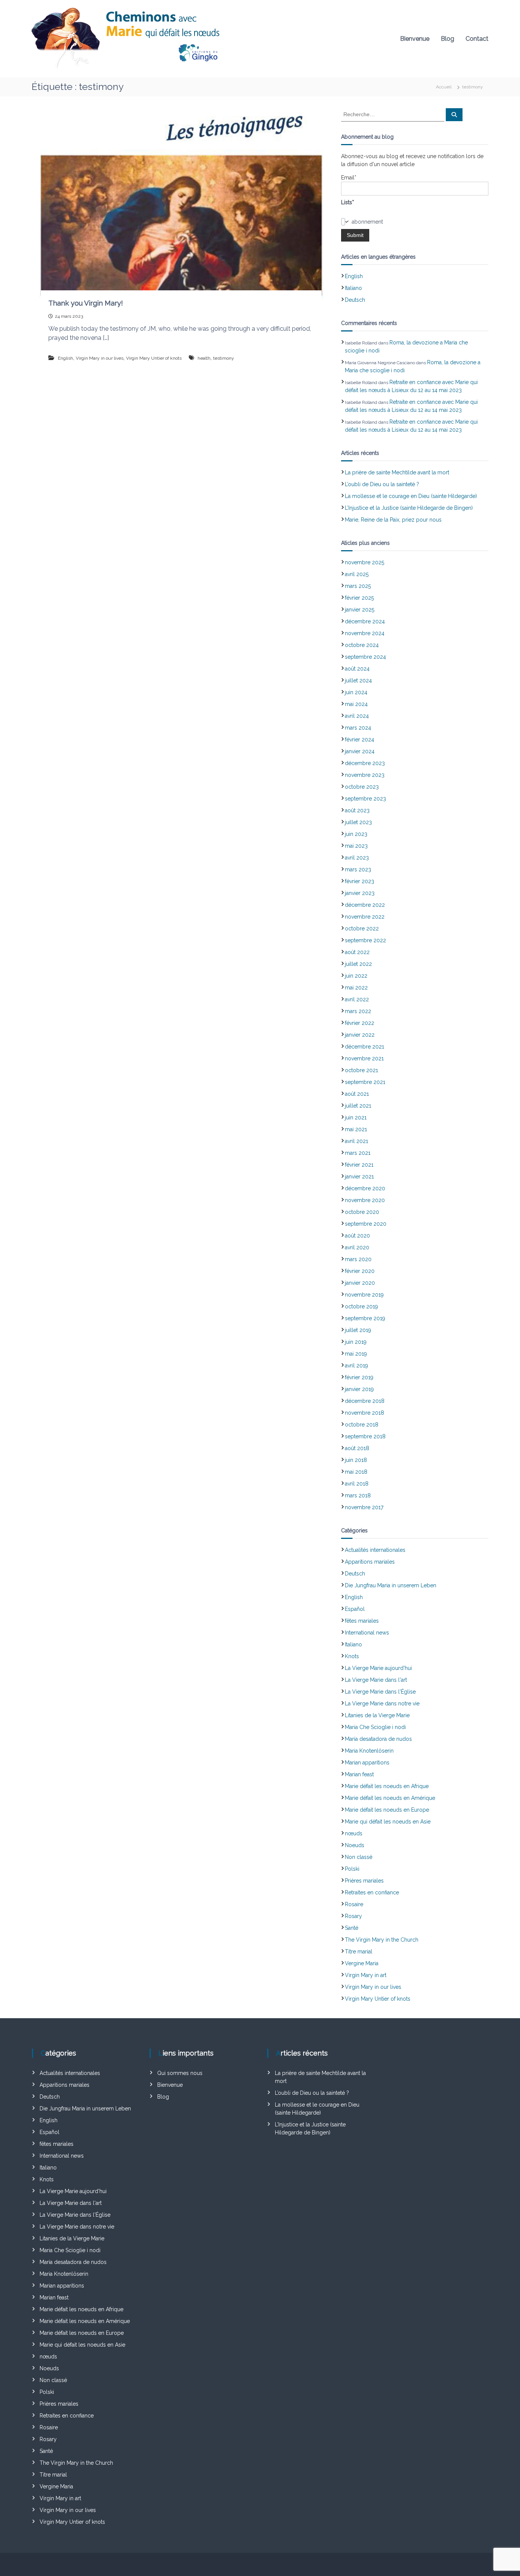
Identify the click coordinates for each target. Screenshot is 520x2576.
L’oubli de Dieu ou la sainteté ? (382, 484)
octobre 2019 (361, 1306)
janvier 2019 (359, 1389)
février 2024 (360, 740)
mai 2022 (356, 988)
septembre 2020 (366, 1224)
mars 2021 (358, 1153)
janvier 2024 (360, 751)
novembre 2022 (365, 917)
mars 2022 (358, 1011)
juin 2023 (356, 834)
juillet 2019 (358, 1330)
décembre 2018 (365, 1401)
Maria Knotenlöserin (369, 1751)
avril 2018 (357, 1484)
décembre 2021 (364, 1047)
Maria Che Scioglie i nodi (375, 1727)
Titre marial (359, 1952)
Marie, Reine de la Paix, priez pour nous (393, 520)
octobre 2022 (362, 929)
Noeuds (355, 1845)
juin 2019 (356, 1342)
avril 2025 (357, 574)
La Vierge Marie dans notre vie (382, 1703)
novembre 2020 (365, 1200)
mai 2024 (356, 704)
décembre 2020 (365, 1188)
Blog (447, 39)
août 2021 (357, 1094)
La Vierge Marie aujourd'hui (378, 1668)
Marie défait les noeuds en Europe (387, 1810)
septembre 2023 (365, 799)
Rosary (353, 1916)
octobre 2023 (362, 787)
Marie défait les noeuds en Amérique (390, 1798)
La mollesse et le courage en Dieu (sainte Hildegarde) (411, 496)
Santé (352, 1928)
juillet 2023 (358, 822)
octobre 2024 (362, 645)
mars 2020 (358, 1259)
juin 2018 (356, 1460)
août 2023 (357, 810)
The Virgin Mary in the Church (382, 1940)
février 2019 (359, 1377)
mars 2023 (358, 869)
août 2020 (357, 1236)
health (204, 358)
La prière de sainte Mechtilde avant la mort (397, 472)
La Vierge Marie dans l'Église (380, 1692)
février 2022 (360, 1023)
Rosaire (354, 1904)
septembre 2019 (365, 1318)
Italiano (353, 288)
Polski (352, 1869)
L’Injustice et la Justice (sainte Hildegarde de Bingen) (409, 508)
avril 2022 (357, 999)
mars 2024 (358, 728)
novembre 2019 (364, 1295)
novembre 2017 (364, 1507)
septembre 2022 (365, 940)
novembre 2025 (364, 562)
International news (367, 1633)
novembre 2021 (364, 1058)
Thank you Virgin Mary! (86, 303)
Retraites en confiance (372, 1892)
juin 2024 (356, 692)
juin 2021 (356, 1117)
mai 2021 (356, 1129)
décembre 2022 (365, 905)
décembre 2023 (365, 763)
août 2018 (357, 1448)
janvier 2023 (360, 893)
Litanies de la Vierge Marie (377, 1715)
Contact (477, 39)
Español (355, 1609)
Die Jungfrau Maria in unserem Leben (391, 1585)
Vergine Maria (362, 1963)
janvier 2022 (360, 1035)
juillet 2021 (358, 1106)
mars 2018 (358, 1495)
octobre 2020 (362, 1212)
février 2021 (359, 1165)
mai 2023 (356, 846)
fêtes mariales (362, 1621)
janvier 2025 (360, 610)
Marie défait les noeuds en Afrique (387, 1786)
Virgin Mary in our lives (100, 358)
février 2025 (359, 598)
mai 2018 (356, 1472)
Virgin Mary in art (366, 1975)
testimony (224, 358)
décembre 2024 (365, 621)
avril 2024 (357, 716)
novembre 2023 (365, 775)
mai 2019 (356, 1354)
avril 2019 (357, 1366)
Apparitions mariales (370, 1562)
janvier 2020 (360, 1283)
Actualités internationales (375, 1550)
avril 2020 (357, 1247)
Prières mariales (364, 1881)
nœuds (354, 1833)
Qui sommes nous (180, 2073)
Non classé (359, 1857)
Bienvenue (415, 39)
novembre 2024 (365, 633)
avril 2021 (357, 1141)
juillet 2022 (358, 964)
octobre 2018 (362, 1425)
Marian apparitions (367, 1763)
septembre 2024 (365, 657)
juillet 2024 (358, 680)
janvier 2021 (359, 1177)
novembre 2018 (364, 1413)
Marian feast (359, 1774)
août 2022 (357, 952)
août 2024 (357, 669)
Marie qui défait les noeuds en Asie (388, 1822)
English (65, 358)
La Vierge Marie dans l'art (376, 1680)
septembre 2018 (365, 1436)
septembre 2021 (365, 1082)
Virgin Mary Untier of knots (154, 358)
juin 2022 (356, 976)
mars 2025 (358, 586)
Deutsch (355, 300)
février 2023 (360, 881)
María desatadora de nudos (378, 1739)
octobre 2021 (361, 1070)
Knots (352, 1656)
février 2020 (360, 1271)
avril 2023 (357, 858)
